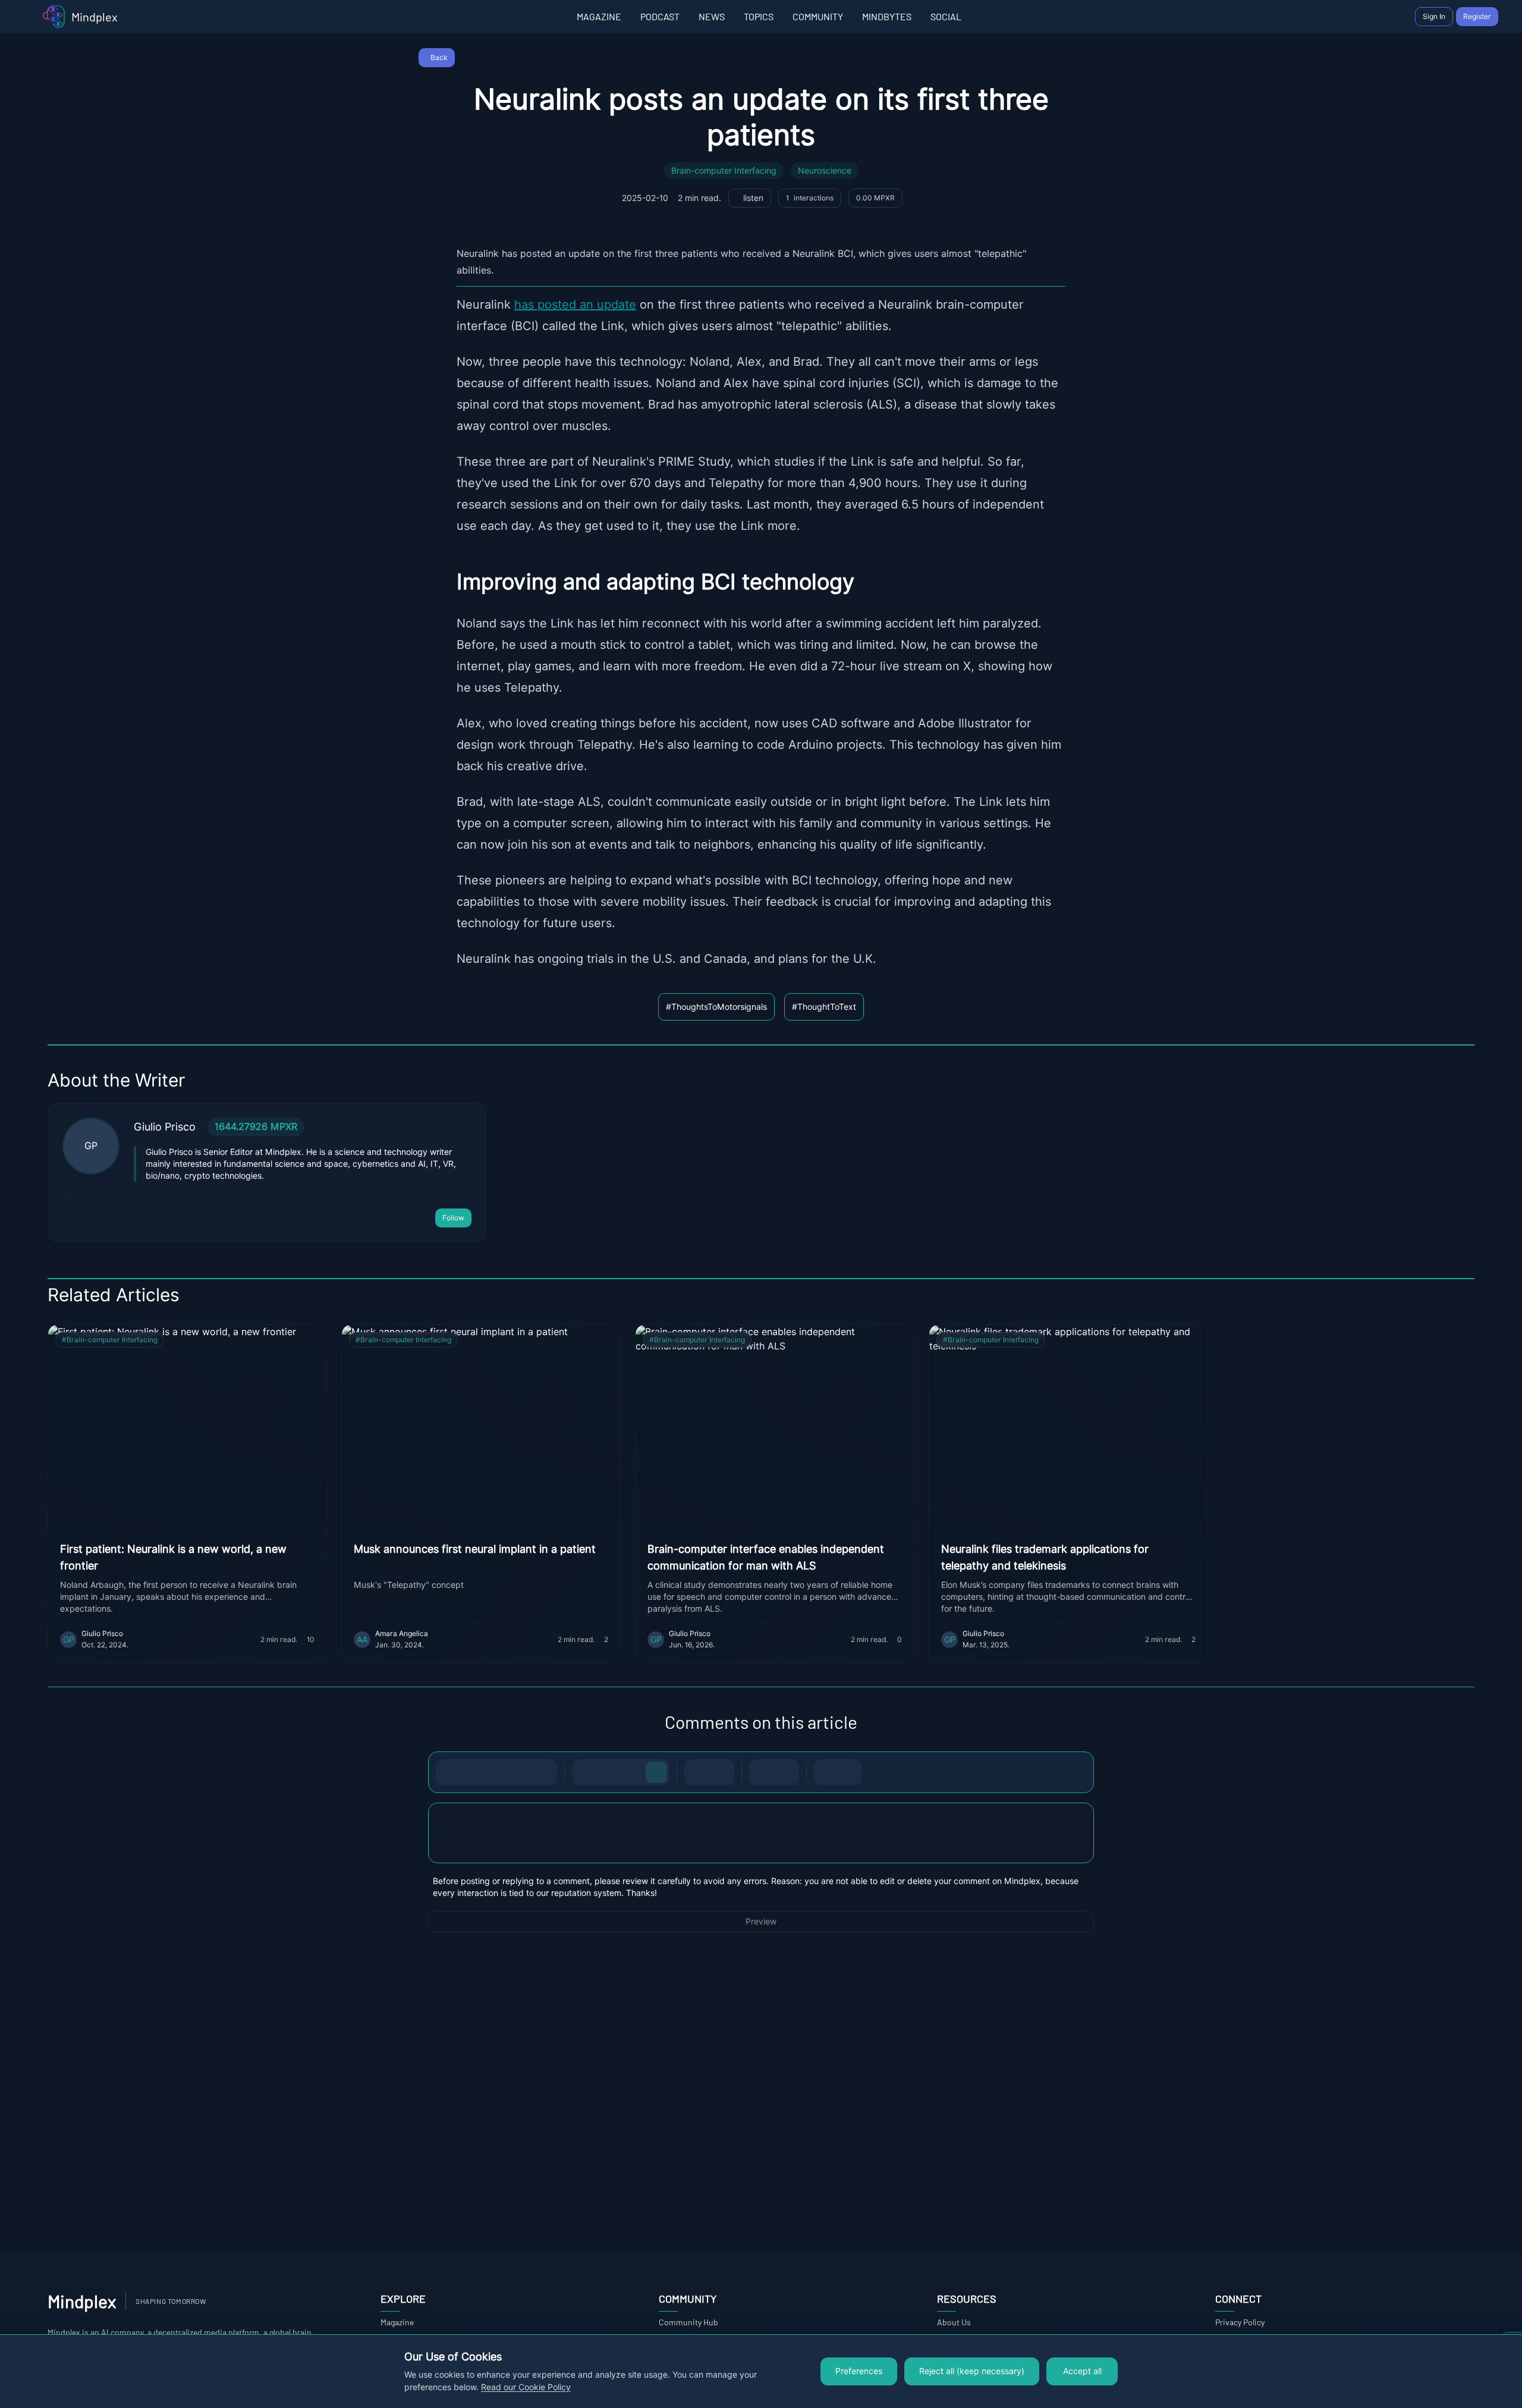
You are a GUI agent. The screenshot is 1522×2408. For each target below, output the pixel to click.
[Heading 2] (609, 1772)
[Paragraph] (656, 1772)
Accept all (1082, 2371)
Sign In (1434, 16)
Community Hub (688, 2322)
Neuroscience (825, 171)
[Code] (520, 1772)
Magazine (397, 2322)
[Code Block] (762, 1772)
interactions (810, 198)
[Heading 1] (585, 1772)
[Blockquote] (786, 1772)
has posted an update (575, 304)
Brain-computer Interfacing (724, 171)
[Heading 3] (633, 1772)
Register (1477, 16)
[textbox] (761, 1845)
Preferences (859, 2371)
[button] (761, 1833)
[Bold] (449, 1772)
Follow (453, 1218)
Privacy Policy (1240, 2322)
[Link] (544, 1772)
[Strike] (496, 1772)
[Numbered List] (721, 1772)
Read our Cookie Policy (526, 2387)
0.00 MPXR (875, 198)
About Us (954, 2322)
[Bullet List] (697, 1772)
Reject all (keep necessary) (972, 2371)
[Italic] (473, 1772)
